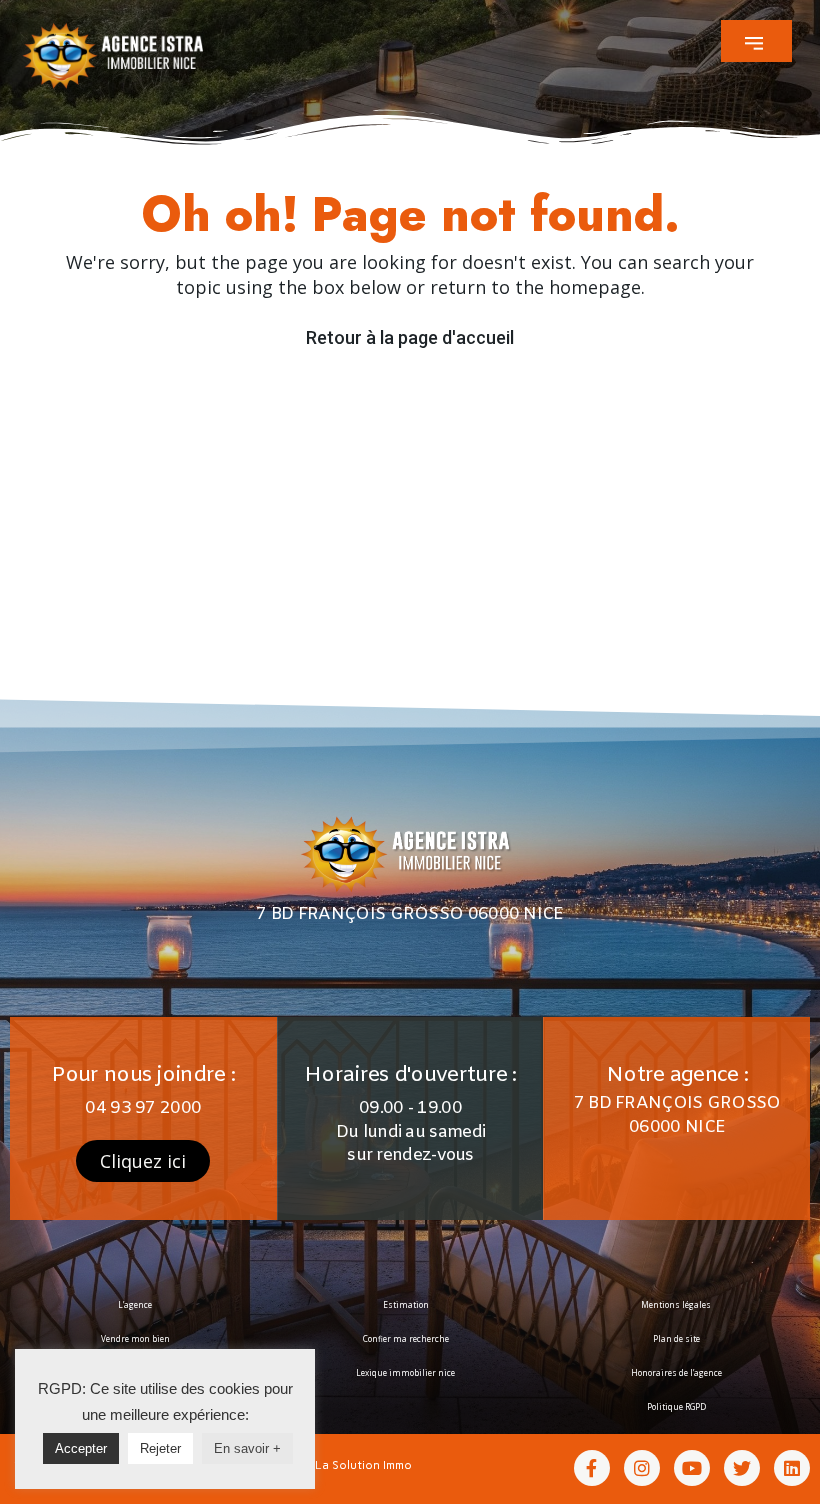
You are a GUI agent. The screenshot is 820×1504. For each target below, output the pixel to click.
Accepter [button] (81, 1448)
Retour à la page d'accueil (410, 337)
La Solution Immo (363, 1465)
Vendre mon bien (135, 1338)
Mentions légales (676, 1304)
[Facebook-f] (592, 1468)
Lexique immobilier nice (405, 1372)
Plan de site (676, 1338)
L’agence (135, 1304)
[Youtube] (692, 1468)
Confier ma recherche (406, 1338)
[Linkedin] (792, 1468)
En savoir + (247, 1448)
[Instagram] (642, 1468)
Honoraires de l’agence (676, 1372)
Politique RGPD (676, 1406)
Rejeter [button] (160, 1448)
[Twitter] (742, 1468)
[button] (756, 41)
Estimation (406, 1304)
